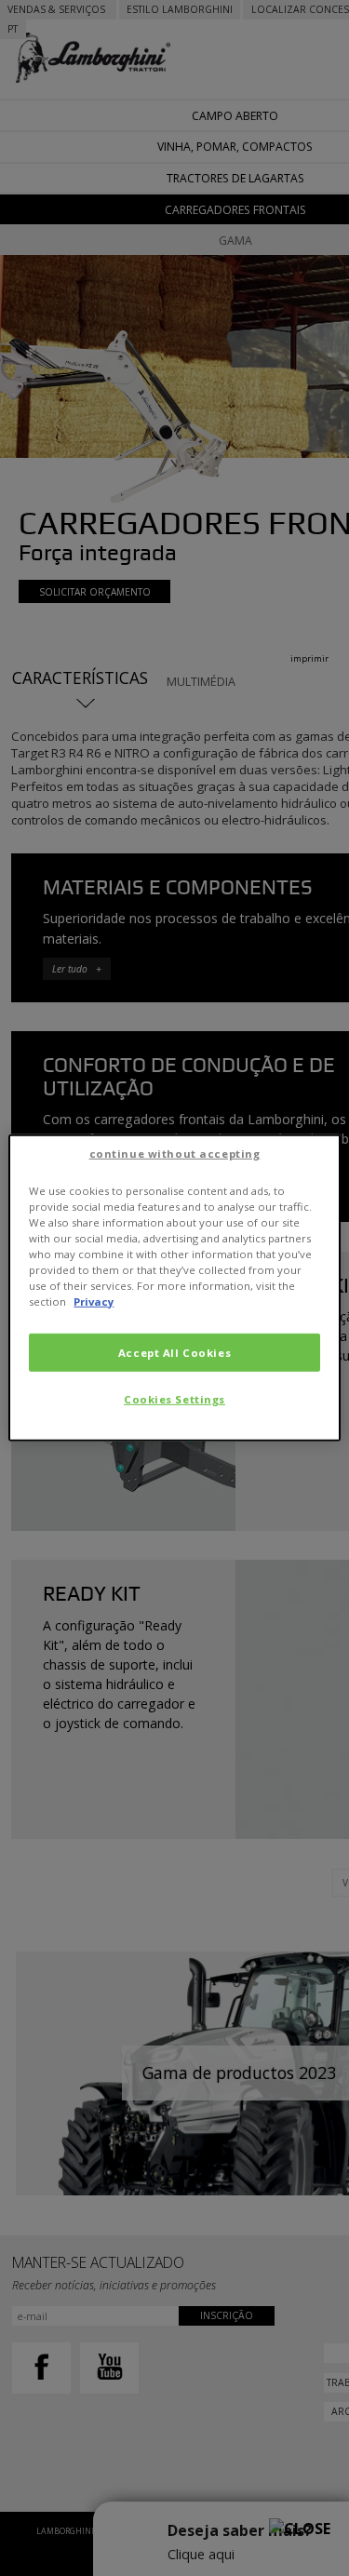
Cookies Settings (174, 1399)
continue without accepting (175, 1154)
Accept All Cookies (174, 1352)
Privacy (94, 1301)
